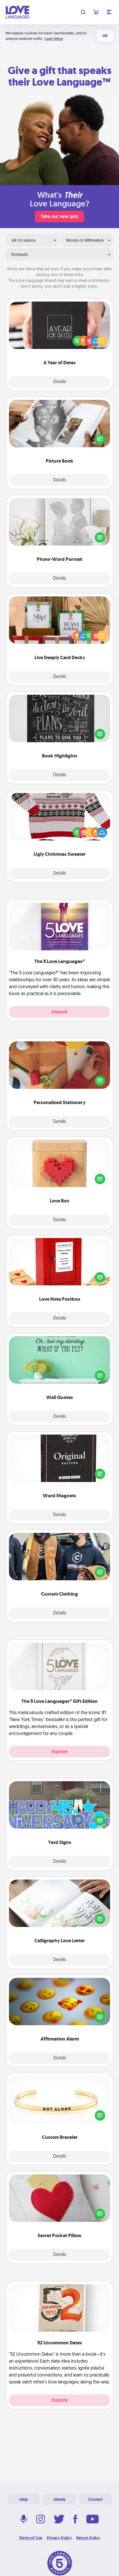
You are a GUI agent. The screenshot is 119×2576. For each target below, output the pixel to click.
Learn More (54, 39)
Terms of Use (31, 2538)
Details (60, 382)
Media (59, 2499)
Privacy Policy (59, 2538)
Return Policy (88, 2538)
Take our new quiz (59, 216)
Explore (59, 1012)
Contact (95, 2499)
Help (24, 2499)
